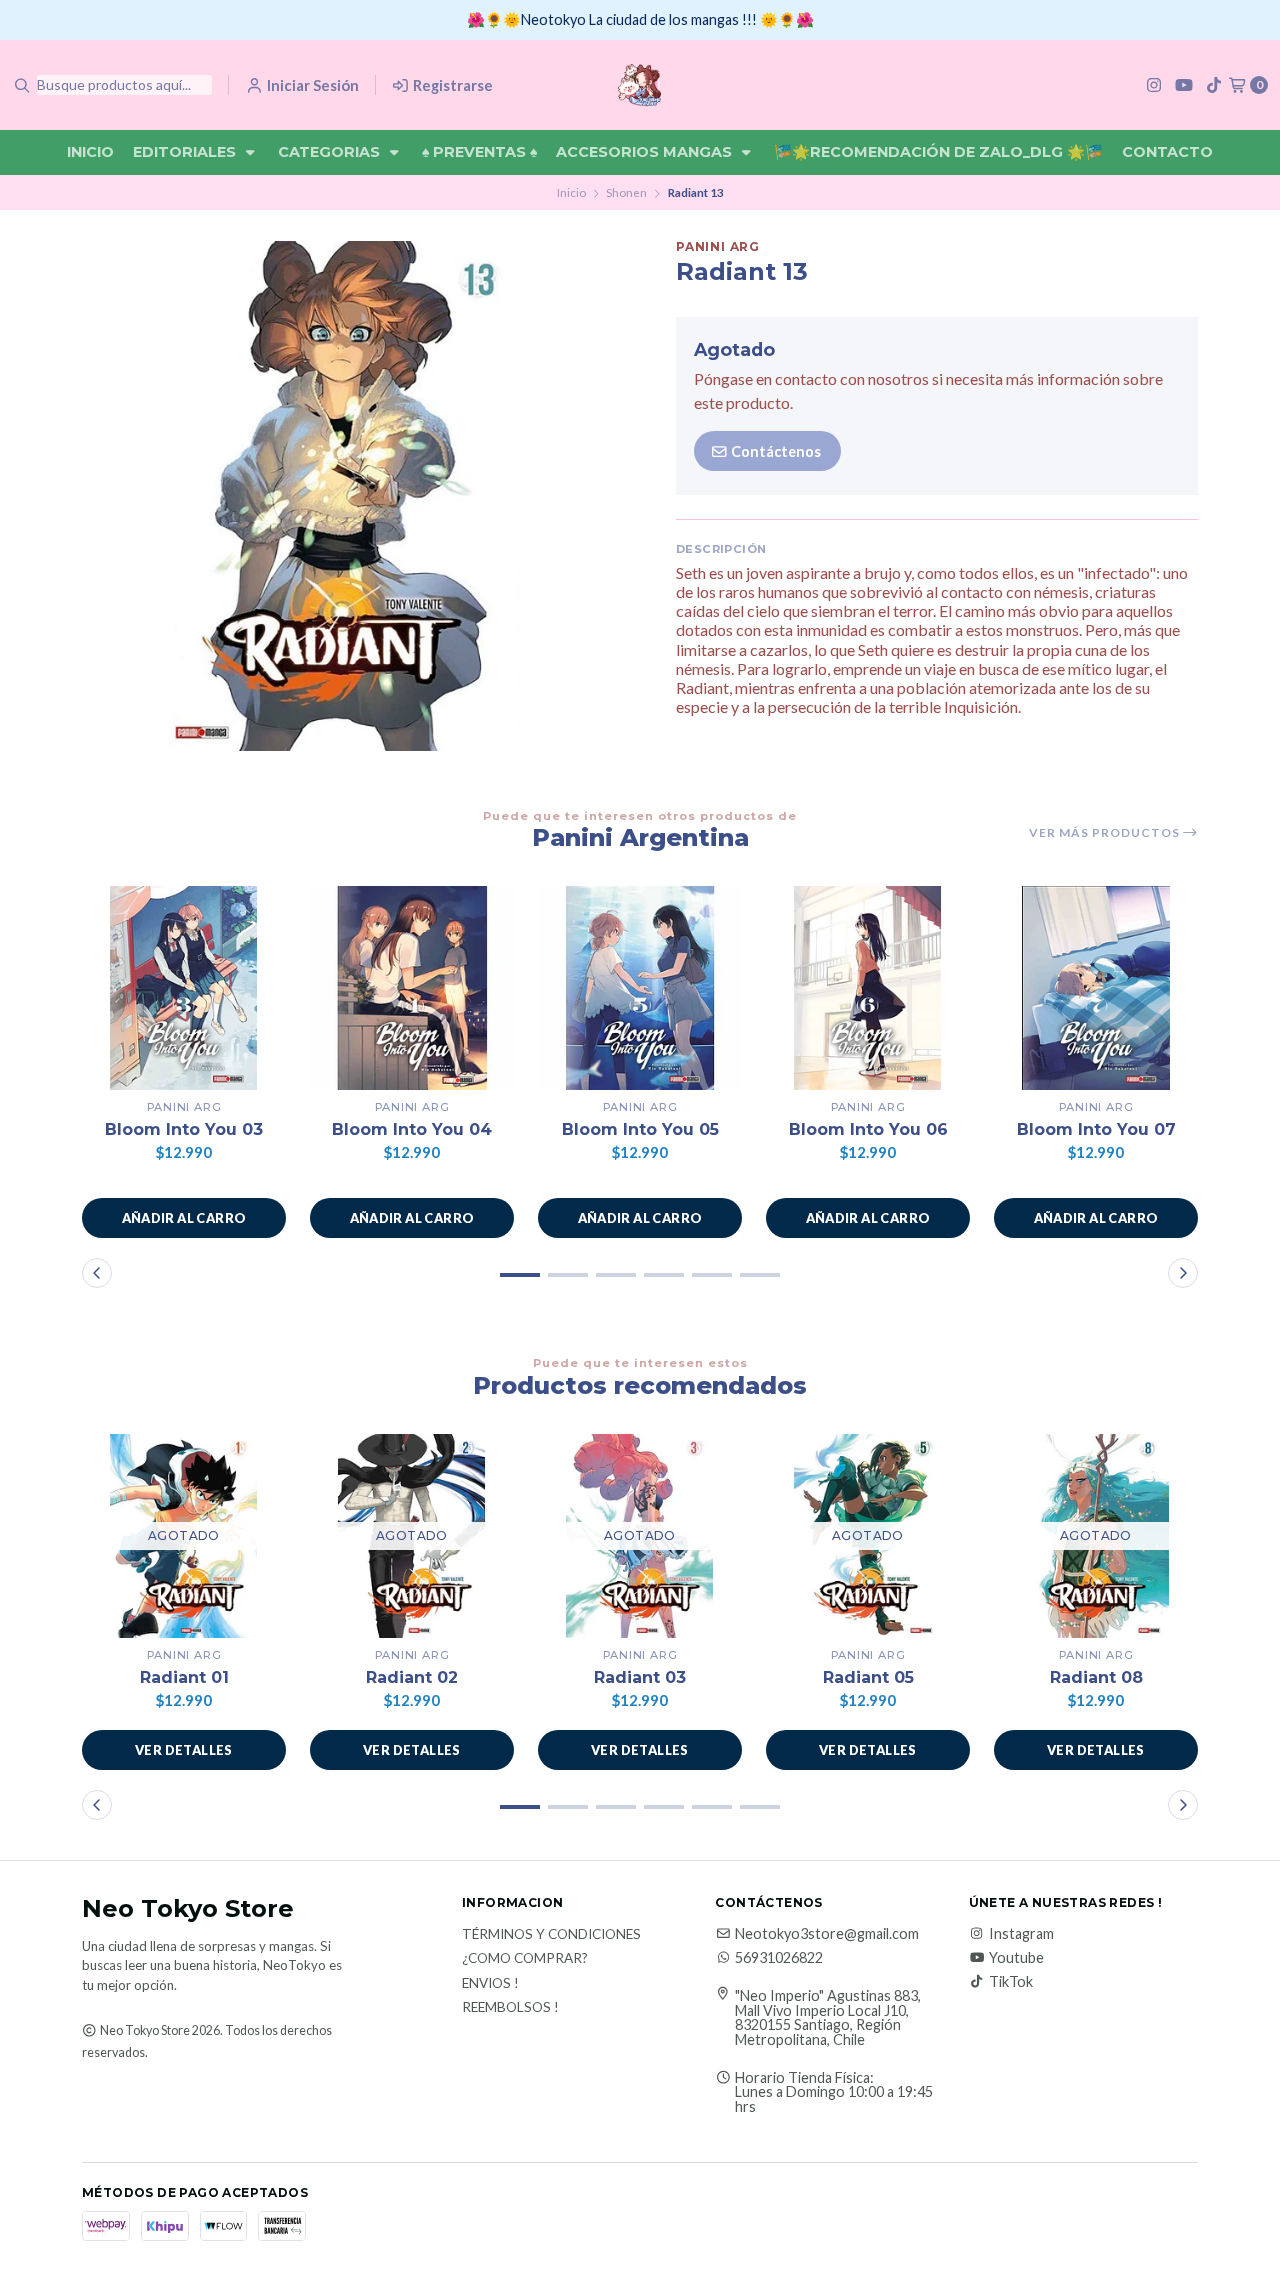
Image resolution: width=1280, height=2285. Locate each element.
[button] (184, 1218)
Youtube (1016, 1958)
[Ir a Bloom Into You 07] (1096, 988)
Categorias (331, 152)
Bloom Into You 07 (1096, 1129)
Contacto (1167, 152)
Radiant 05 (868, 1677)
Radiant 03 (640, 1677)
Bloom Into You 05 (640, 1129)
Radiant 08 (1096, 1677)
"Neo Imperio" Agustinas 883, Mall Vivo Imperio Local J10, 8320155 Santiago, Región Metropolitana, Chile (828, 2018)
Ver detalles (184, 1750)
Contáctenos (774, 451)
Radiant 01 (184, 1677)
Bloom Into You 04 (412, 1129)
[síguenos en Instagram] (1154, 84)
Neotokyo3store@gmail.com (827, 1934)
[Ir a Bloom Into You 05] (640, 988)
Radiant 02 (412, 1677)
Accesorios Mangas (646, 152)
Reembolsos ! (510, 2008)
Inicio (90, 152)
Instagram (1021, 1934)
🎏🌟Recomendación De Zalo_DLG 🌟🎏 (938, 152)
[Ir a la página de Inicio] (639, 85)
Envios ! (490, 1984)
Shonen (626, 192)
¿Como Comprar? (525, 1959)
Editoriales (186, 152)
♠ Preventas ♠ (479, 152)
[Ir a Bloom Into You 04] (412, 988)
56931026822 (779, 1958)
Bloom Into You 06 (868, 1129)
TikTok (1011, 1982)
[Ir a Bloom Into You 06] (868, 988)
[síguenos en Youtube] (1184, 84)
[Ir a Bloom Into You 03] (184, 988)
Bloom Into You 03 (184, 1129)
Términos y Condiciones (551, 1935)
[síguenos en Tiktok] (1214, 84)
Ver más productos (1106, 833)
